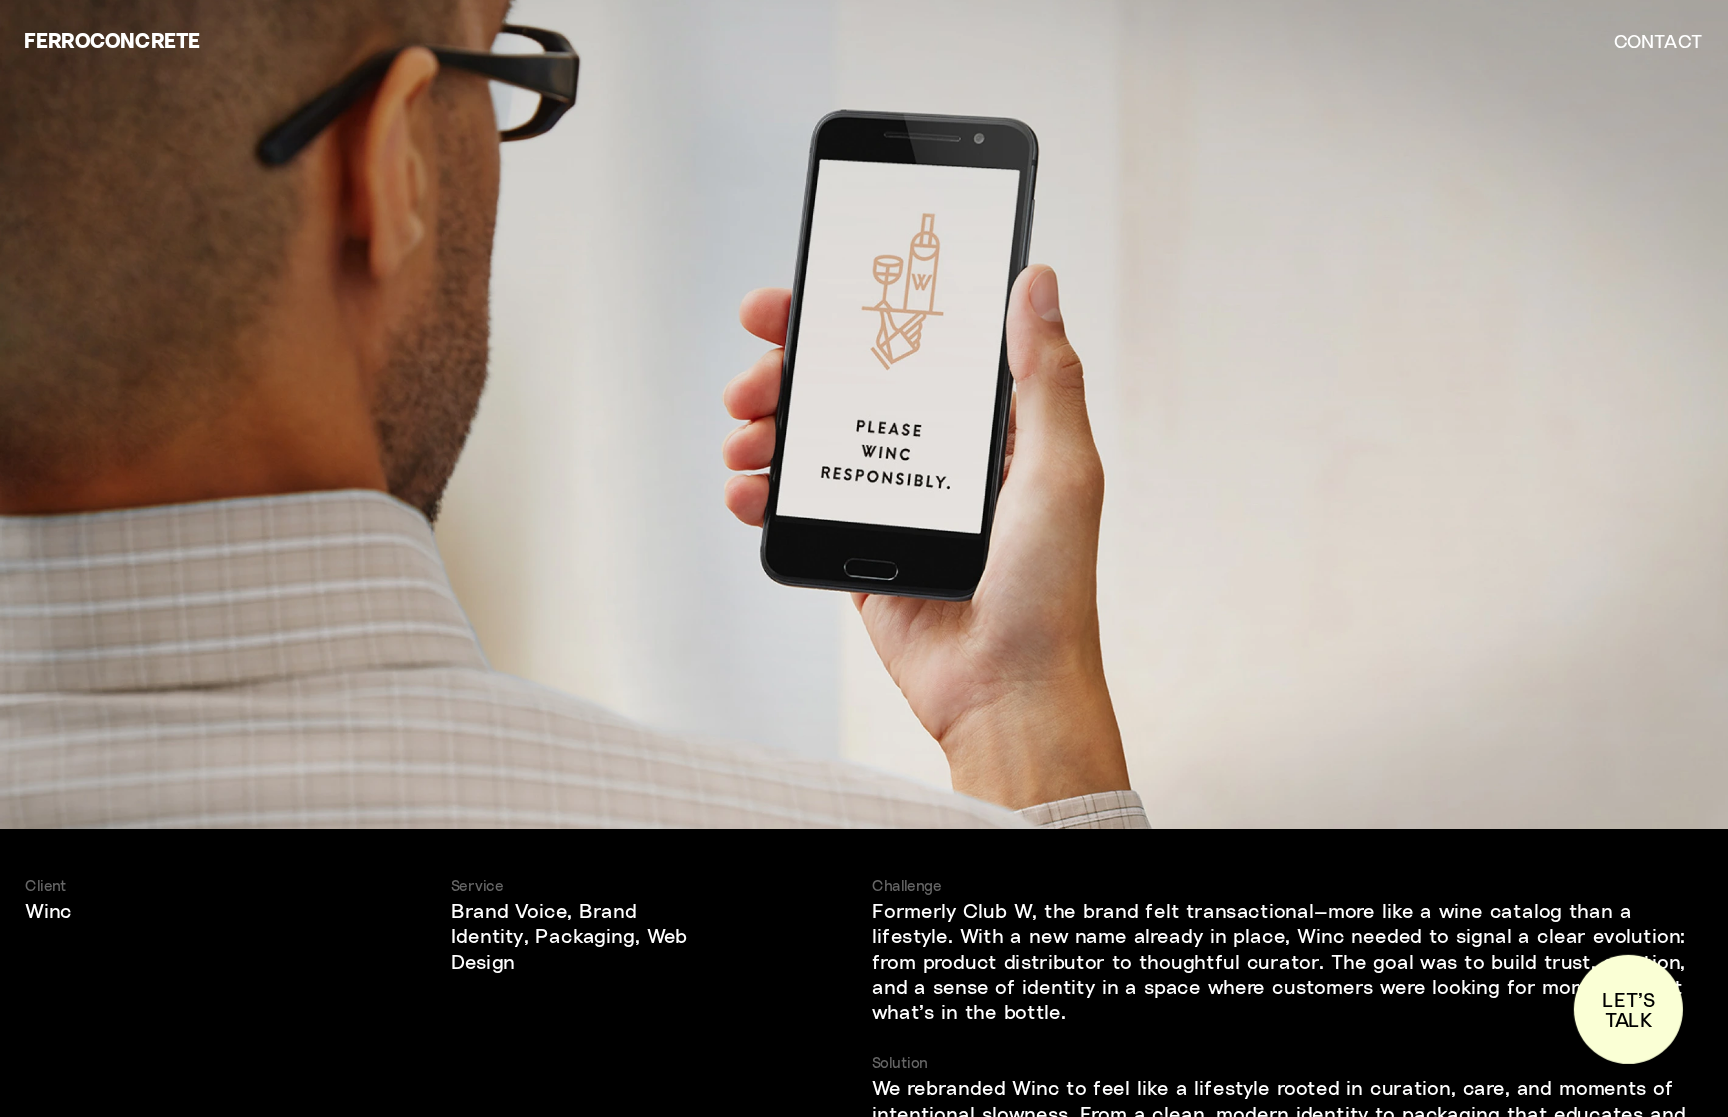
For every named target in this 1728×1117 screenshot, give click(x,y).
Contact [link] (1657, 40)
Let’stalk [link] (1628, 1010)
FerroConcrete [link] (111, 39)
